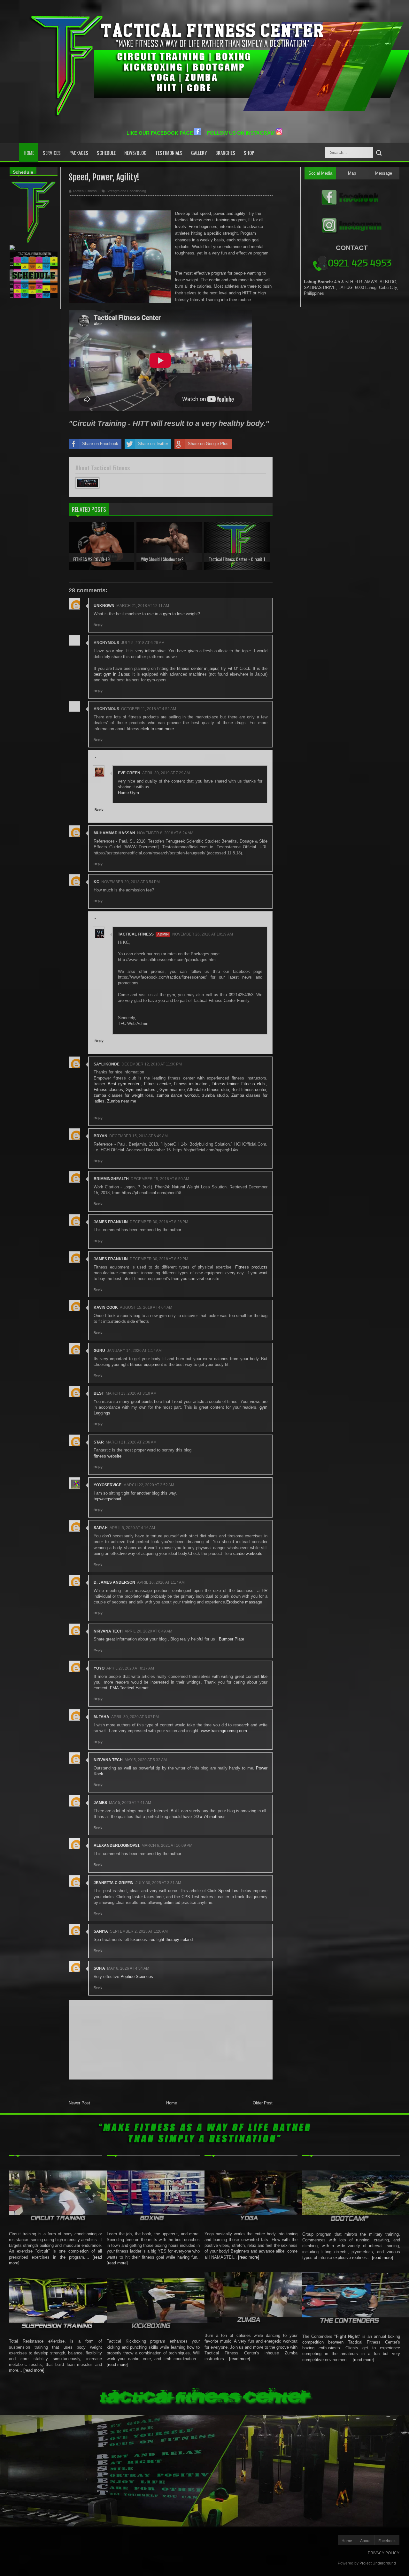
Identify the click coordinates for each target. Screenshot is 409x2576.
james (100, 1803)
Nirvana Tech (108, 1631)
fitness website (108, 1456)
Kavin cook (106, 1307)
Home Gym (128, 793)
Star (99, 1442)
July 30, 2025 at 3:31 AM (158, 1883)
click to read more (157, 729)
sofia (99, 1968)
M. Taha (101, 1717)
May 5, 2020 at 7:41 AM (130, 1803)
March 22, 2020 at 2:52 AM (149, 1485)
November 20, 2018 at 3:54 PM (131, 882)
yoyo (99, 1668)
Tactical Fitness (136, 934)
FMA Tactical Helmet (129, 1688)
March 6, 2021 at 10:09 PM (167, 1845)
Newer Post (79, 2103)
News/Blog (135, 153)
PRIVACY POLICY (384, 2553)
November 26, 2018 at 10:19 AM (203, 934)
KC (96, 882)
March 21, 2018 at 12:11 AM (143, 606)
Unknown (104, 606)
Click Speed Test (224, 1891)
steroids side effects (130, 1321)
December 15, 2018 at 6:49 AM (139, 1136)
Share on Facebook (100, 444)
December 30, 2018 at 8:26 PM (159, 1222)
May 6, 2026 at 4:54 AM (128, 1968)
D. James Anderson (114, 1582)
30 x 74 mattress (210, 1817)
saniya (101, 1931)
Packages (79, 153)
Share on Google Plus (208, 444)
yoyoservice (108, 1485)
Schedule (106, 153)
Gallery (199, 153)
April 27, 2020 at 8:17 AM (130, 1668)
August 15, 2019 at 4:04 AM (146, 1307)
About (365, 2541)
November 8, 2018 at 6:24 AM (165, 833)
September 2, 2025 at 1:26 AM (139, 1931)
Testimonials (169, 153)
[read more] (34, 2370)
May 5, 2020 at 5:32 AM (146, 1760)
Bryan (100, 1136)
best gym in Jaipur (111, 674)
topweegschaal (107, 1499)
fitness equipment (147, 1364)
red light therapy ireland (171, 1940)
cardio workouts (248, 1553)
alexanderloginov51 (117, 1845)
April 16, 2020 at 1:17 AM (161, 1582)
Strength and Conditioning (126, 191)
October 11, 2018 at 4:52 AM (149, 709)
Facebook (387, 2541)
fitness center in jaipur (198, 668)
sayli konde (107, 1064)
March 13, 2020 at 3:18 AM (131, 1393)
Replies (105, 758)
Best (99, 1393)
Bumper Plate (232, 1639)
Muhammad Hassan (114, 833)
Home (29, 153)
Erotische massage (244, 1602)
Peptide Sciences (137, 1977)
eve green (129, 773)
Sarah (101, 1528)
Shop (249, 153)
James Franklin (111, 1222)
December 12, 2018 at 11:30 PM (152, 1064)
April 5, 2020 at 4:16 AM (132, 1528)
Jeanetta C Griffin (114, 1883)
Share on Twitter (153, 444)
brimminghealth (111, 1179)
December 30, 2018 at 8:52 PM (159, 1259)
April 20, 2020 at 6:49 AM (148, 1631)
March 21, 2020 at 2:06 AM (131, 1442)
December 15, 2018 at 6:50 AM (160, 1179)
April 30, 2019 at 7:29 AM (166, 773)
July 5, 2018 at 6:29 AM (143, 643)
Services (52, 153)
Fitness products (251, 1267)
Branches (225, 153)
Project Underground (378, 2563)
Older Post (263, 2103)
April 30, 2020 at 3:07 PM (135, 1717)
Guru (99, 1351)
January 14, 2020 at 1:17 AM (134, 1351)
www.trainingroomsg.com (224, 1731)
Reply (98, 625)
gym (168, 614)
